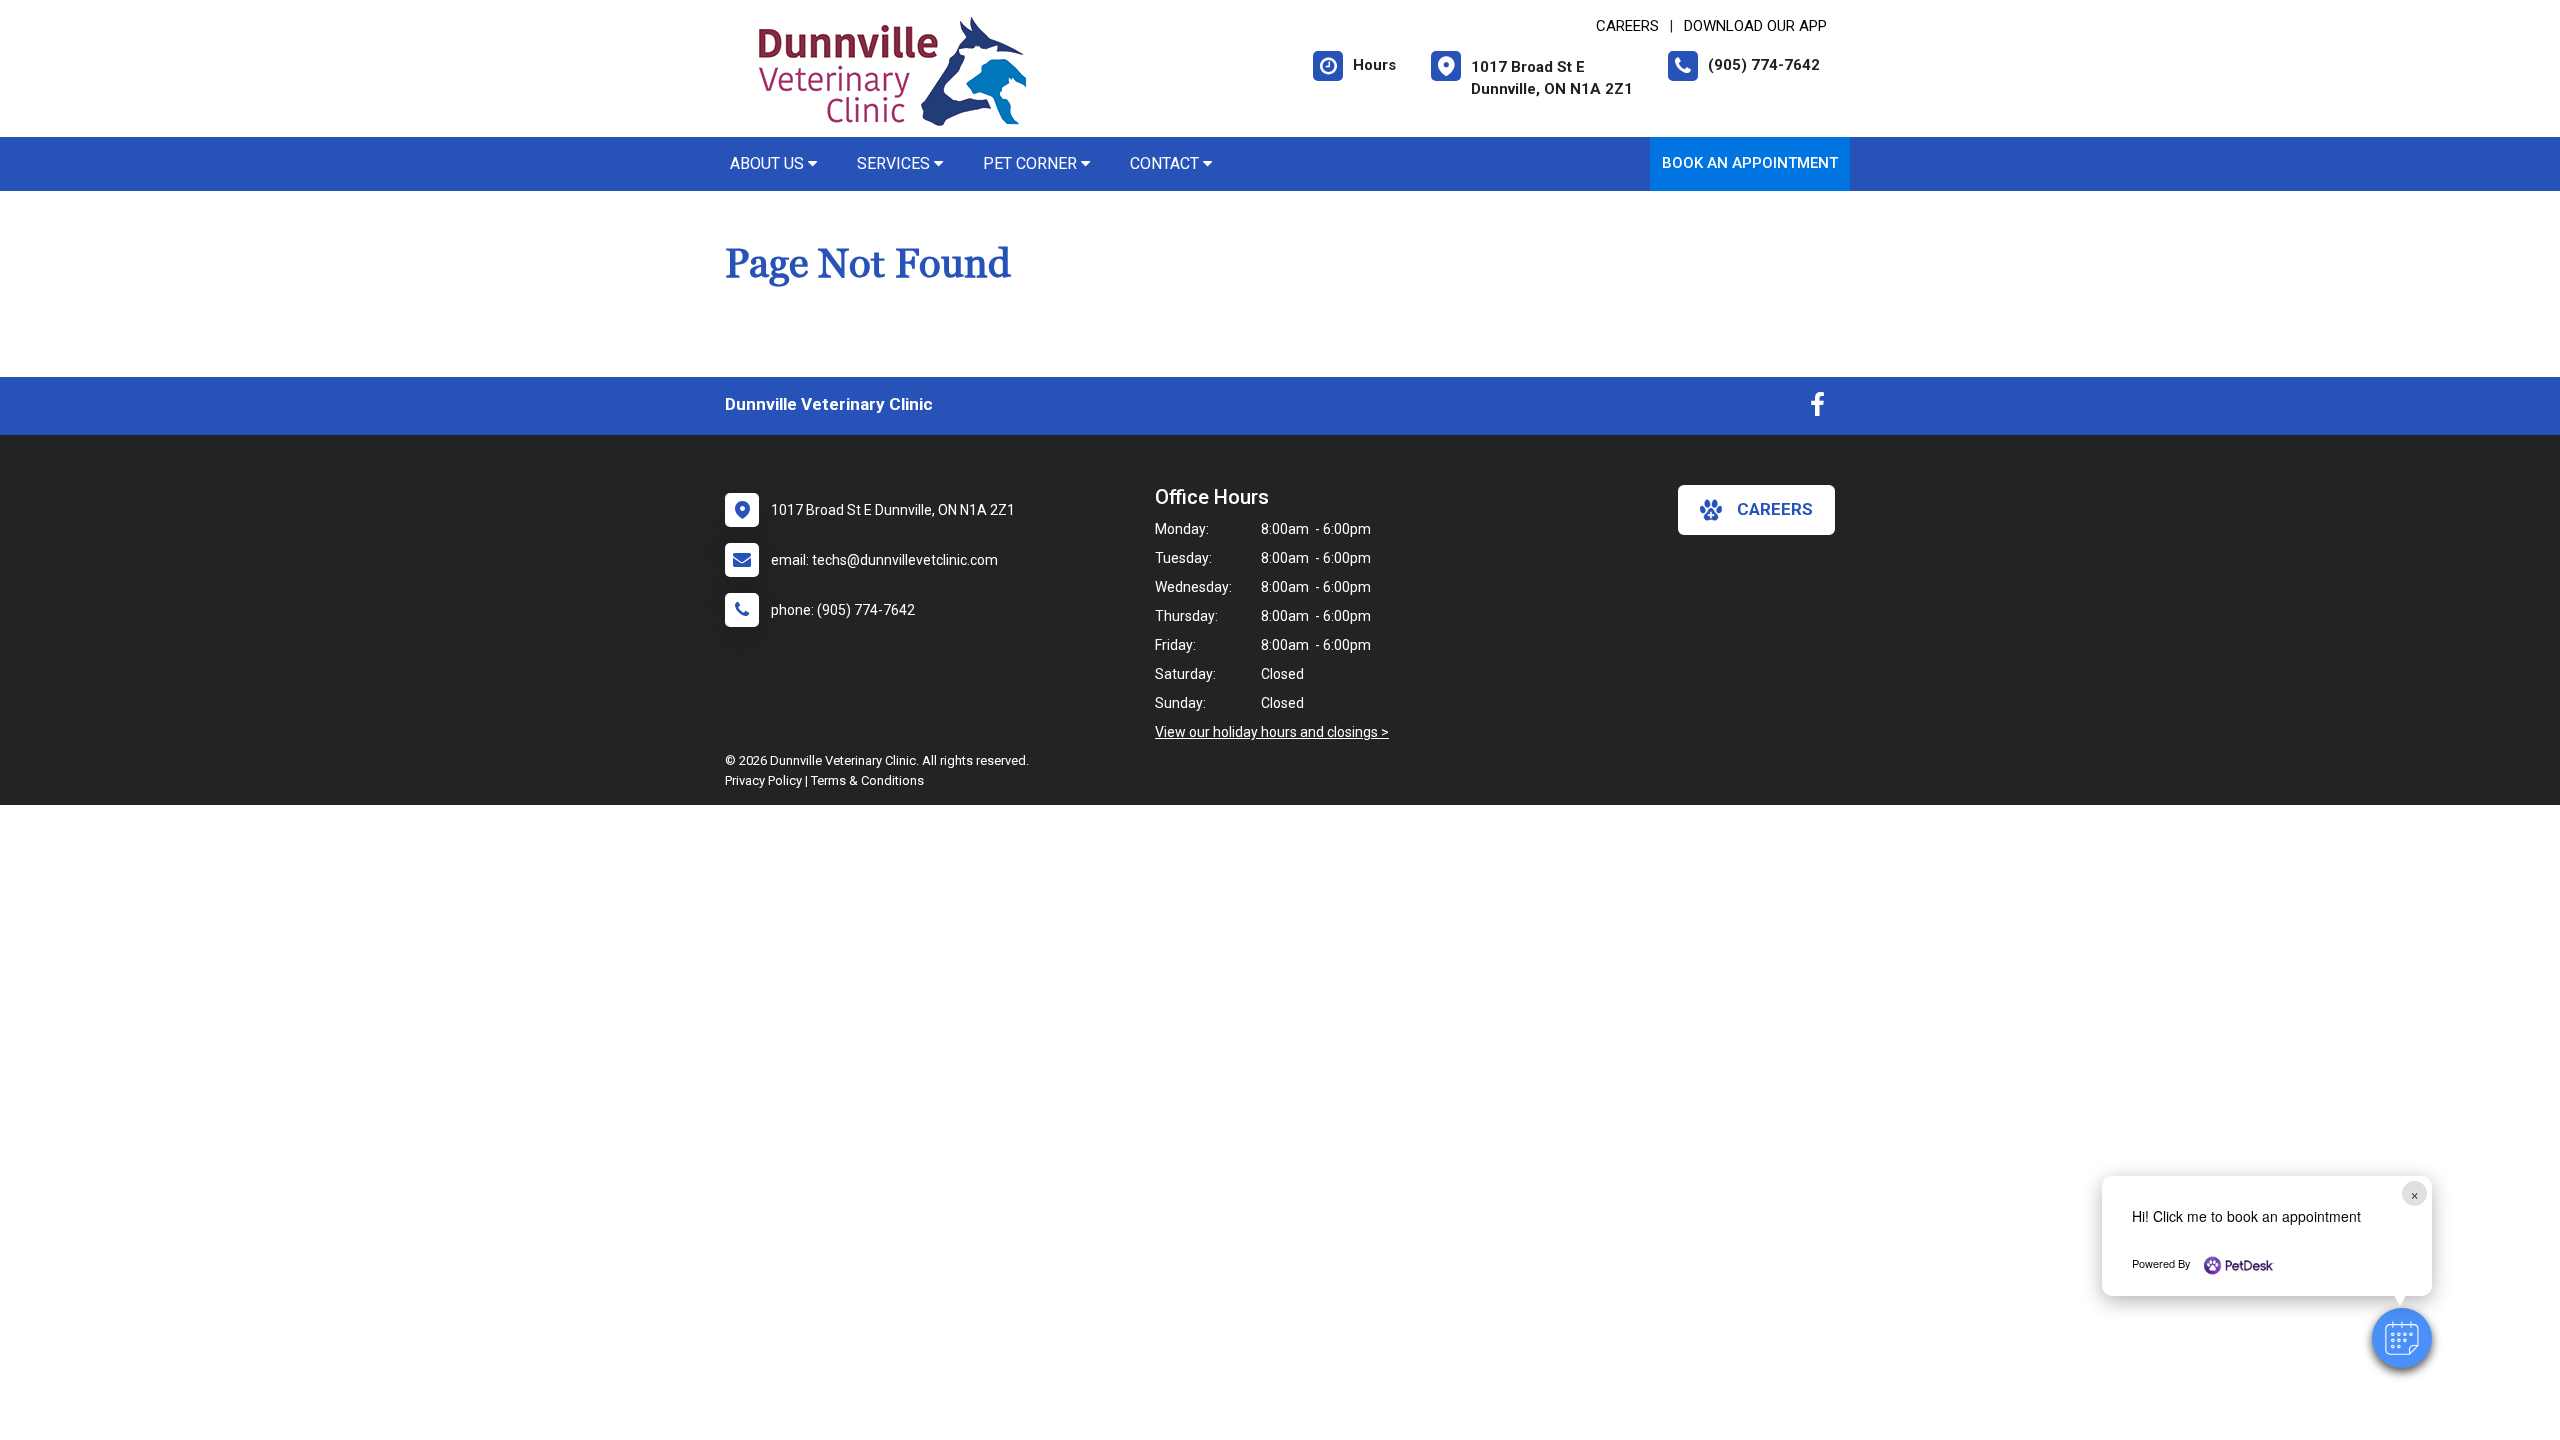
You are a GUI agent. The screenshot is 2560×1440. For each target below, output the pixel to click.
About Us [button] (769, 163)
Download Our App (1755, 26)
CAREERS (1627, 26)
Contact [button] (1166, 163)
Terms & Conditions (867, 780)
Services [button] (895, 163)
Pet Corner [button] (1032, 163)
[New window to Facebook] (1817, 409)
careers (1775, 509)
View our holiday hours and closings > (1272, 732)
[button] (2402, 1338)
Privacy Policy (763, 780)
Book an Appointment (1750, 163)
